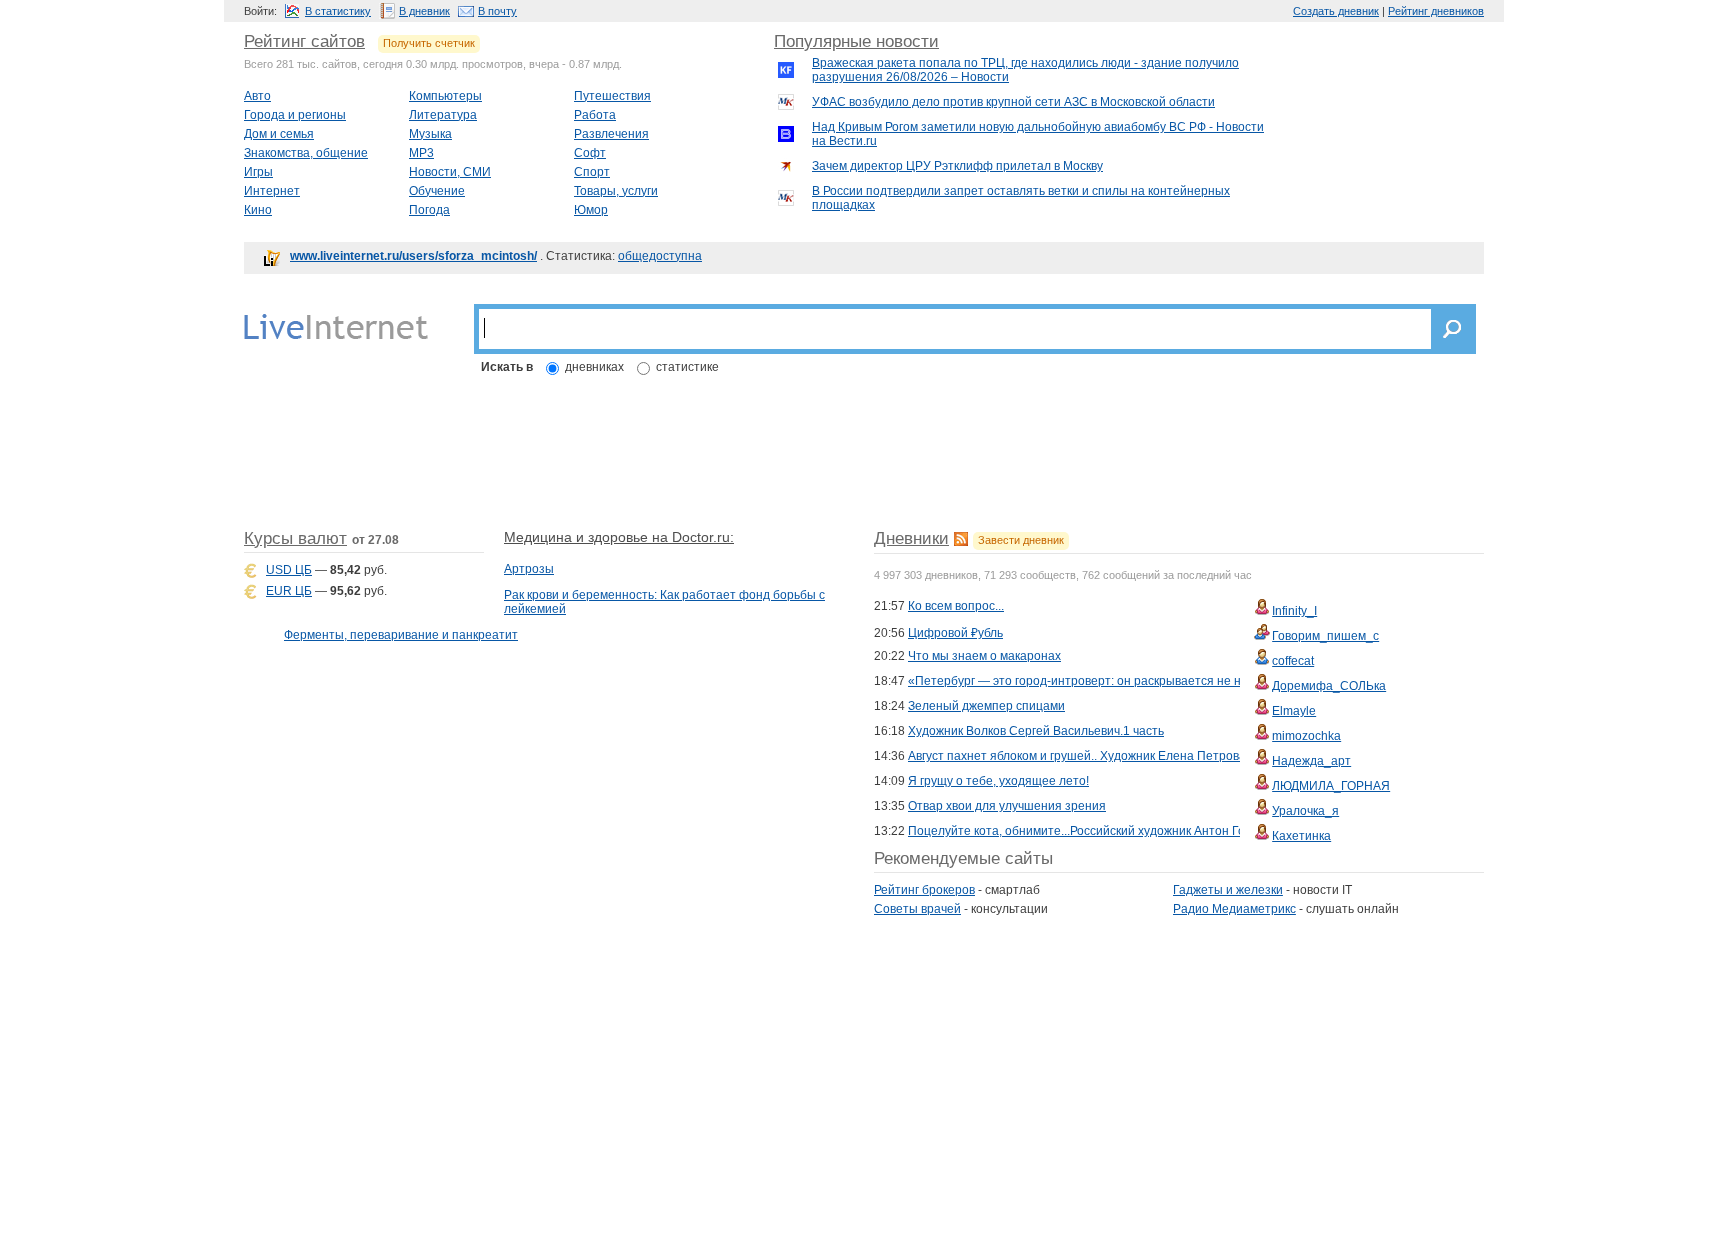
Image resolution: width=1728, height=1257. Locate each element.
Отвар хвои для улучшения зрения (1007, 806)
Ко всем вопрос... (956, 606)
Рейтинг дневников (1436, 11)
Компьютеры (445, 96)
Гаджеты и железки (1228, 890)
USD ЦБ (289, 570)
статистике (687, 367)
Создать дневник (1336, 11)
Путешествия (612, 96)
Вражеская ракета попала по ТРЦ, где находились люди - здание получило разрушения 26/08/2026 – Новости (1025, 70)
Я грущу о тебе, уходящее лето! (998, 781)
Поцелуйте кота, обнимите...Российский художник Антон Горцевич (1096, 831)
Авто (257, 96)
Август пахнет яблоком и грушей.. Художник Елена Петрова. (1078, 756)
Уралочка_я (1305, 811)
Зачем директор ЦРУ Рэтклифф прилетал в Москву (957, 166)
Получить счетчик (429, 43)
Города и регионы (295, 115)
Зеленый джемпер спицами (986, 706)
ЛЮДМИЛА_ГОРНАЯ (1331, 786)
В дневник (424, 11)
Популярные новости (856, 41)
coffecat (1293, 661)
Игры (258, 172)
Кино (258, 210)
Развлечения (611, 134)
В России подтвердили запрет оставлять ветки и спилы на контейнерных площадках (1021, 198)
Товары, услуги (616, 191)
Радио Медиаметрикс (1234, 909)
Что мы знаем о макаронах (984, 656)
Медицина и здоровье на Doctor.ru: (619, 537)
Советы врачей (917, 909)
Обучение (437, 191)
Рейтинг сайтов (304, 41)
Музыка (430, 134)
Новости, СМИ (450, 172)
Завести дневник (1021, 540)
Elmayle (1294, 711)
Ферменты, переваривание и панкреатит (401, 635)
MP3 (421, 153)
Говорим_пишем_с (1325, 636)
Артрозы (529, 569)
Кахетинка (1301, 836)
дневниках (594, 367)
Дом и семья (279, 134)
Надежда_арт (1311, 761)
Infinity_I (1294, 611)
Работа (595, 115)
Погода (429, 210)
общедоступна (660, 256)
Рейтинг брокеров (924, 890)
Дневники (911, 538)
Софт (590, 153)
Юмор (591, 210)
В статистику (338, 11)
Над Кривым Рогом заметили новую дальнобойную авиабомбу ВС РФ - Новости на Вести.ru (1038, 134)
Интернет (272, 191)
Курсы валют (295, 538)
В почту (497, 11)
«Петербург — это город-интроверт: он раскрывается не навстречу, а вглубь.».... (1136, 681)
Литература (443, 115)
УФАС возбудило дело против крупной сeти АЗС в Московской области (1013, 102)
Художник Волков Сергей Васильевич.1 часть (1036, 731)
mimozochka (1306, 736)
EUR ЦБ (289, 591)
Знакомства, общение (306, 153)
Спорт (592, 172)
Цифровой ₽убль (955, 633)
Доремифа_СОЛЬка (1329, 686)
